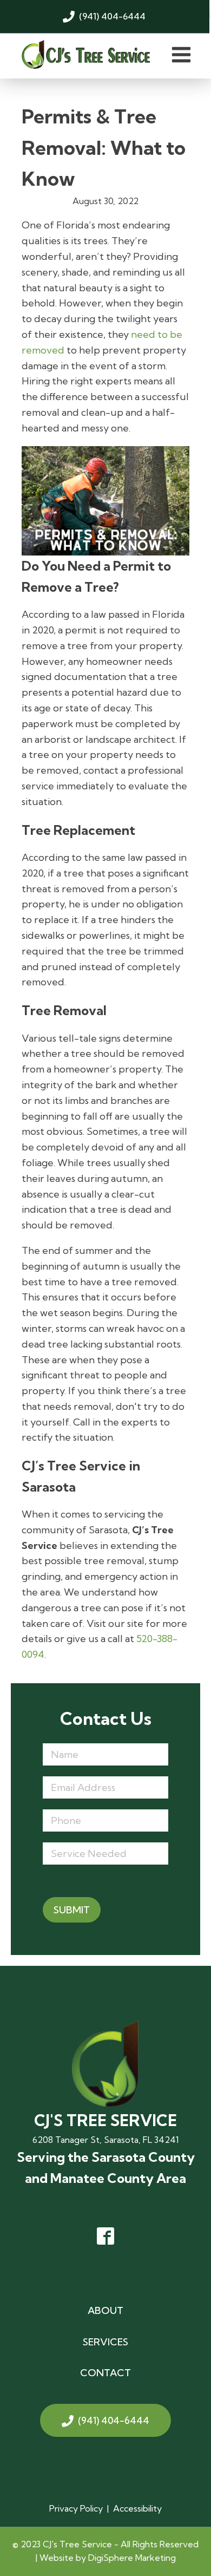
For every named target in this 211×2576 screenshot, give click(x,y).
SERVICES (105, 2342)
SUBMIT (72, 1910)
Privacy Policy (76, 2508)
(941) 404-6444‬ (114, 2420)
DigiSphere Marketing (132, 2558)
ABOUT (105, 2310)
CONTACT (105, 2373)
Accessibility (137, 2508)
